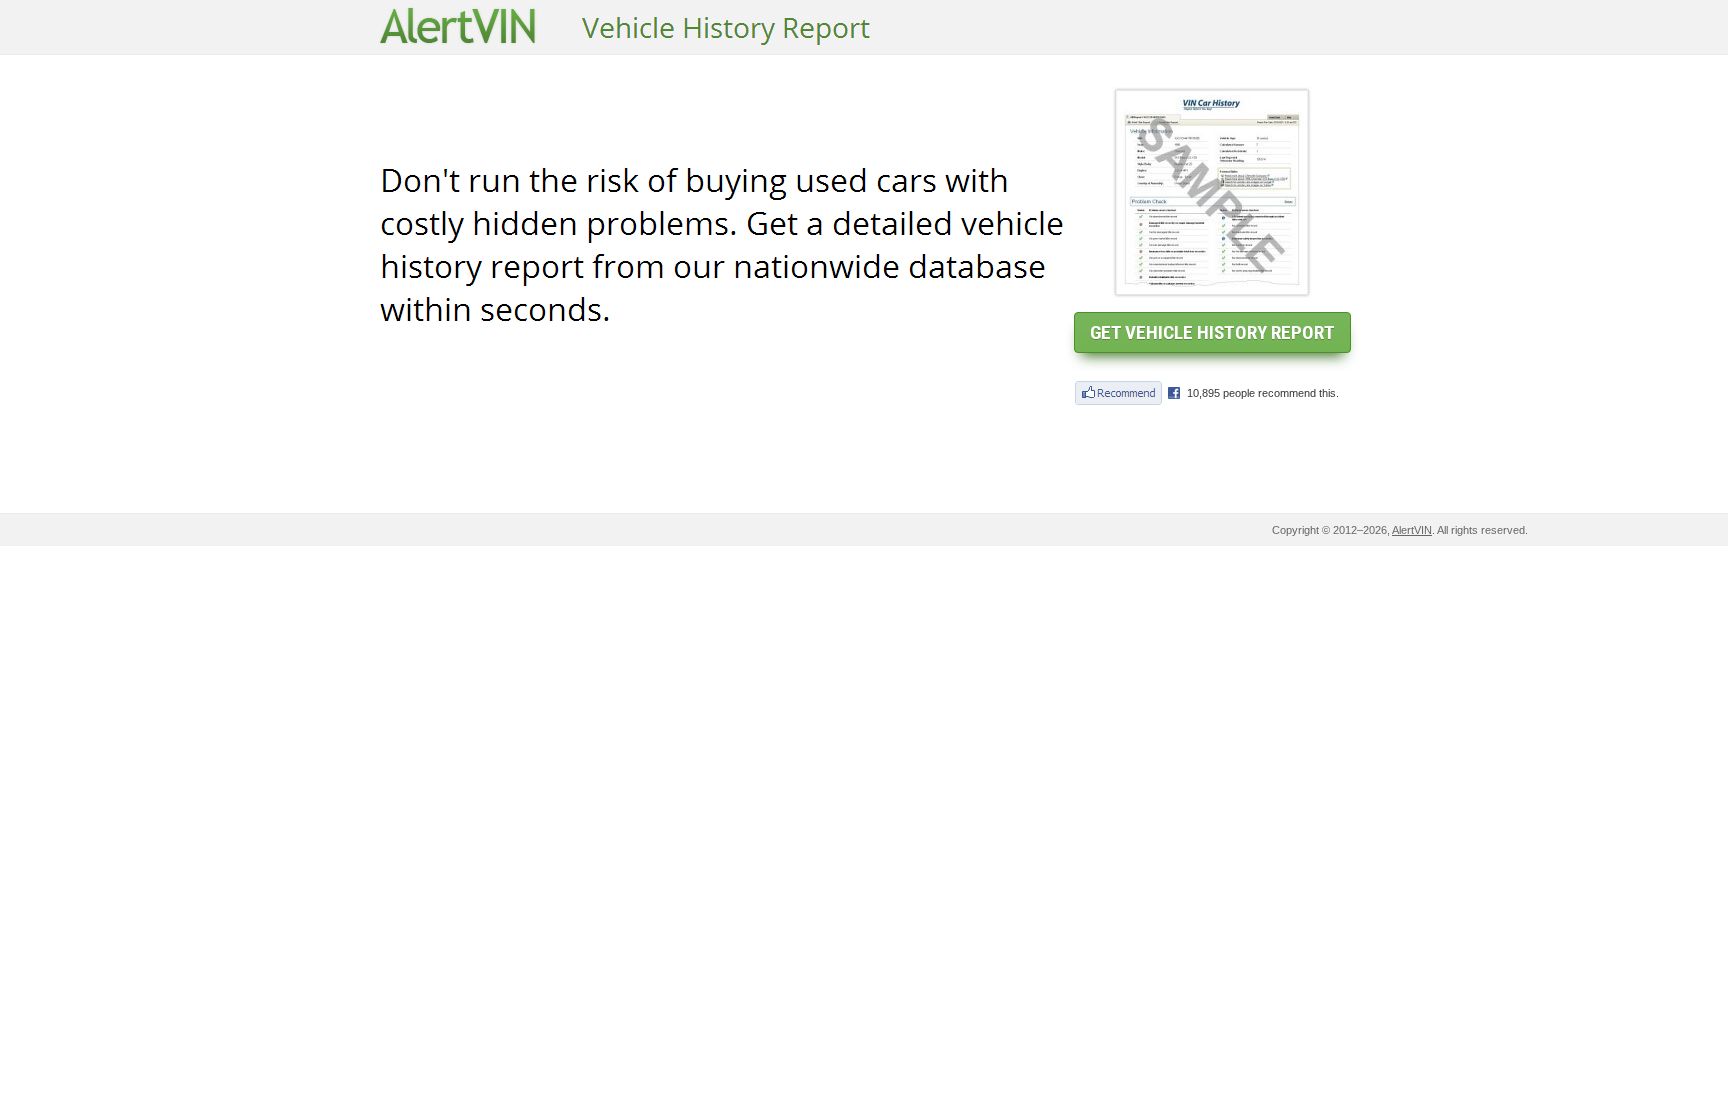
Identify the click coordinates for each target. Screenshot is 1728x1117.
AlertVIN (1412, 530)
